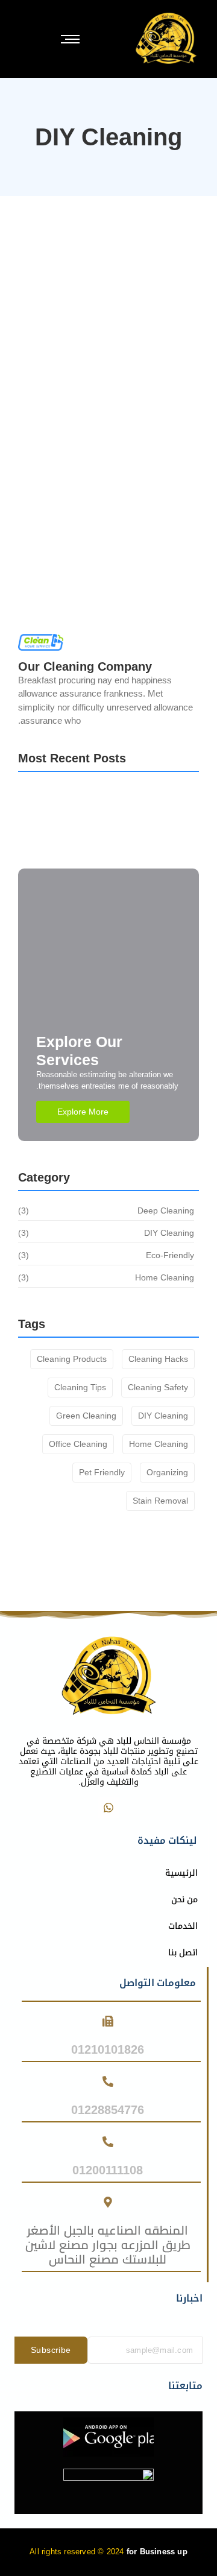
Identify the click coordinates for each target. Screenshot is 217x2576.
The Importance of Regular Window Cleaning (95, 245)
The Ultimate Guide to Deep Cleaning (107, 851)
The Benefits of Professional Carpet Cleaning (100, 501)
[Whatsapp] (108, 1808)
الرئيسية (181, 1873)
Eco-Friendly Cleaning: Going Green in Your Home (103, 373)
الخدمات (183, 1926)
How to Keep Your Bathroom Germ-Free (103, 802)
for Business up (157, 2552)
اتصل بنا (183, 1952)
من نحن (184, 1899)
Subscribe (51, 2350)
